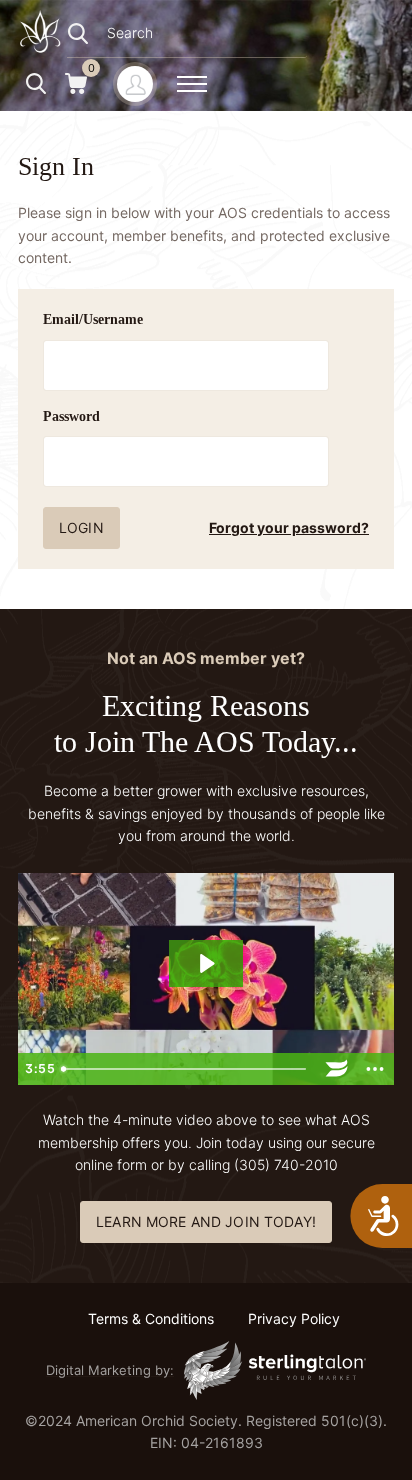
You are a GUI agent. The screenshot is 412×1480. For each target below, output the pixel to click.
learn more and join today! (206, 1221)
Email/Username (93, 319)
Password (71, 416)
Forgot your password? (289, 527)
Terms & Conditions (151, 1318)
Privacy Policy (294, 1318)
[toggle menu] (192, 84)
